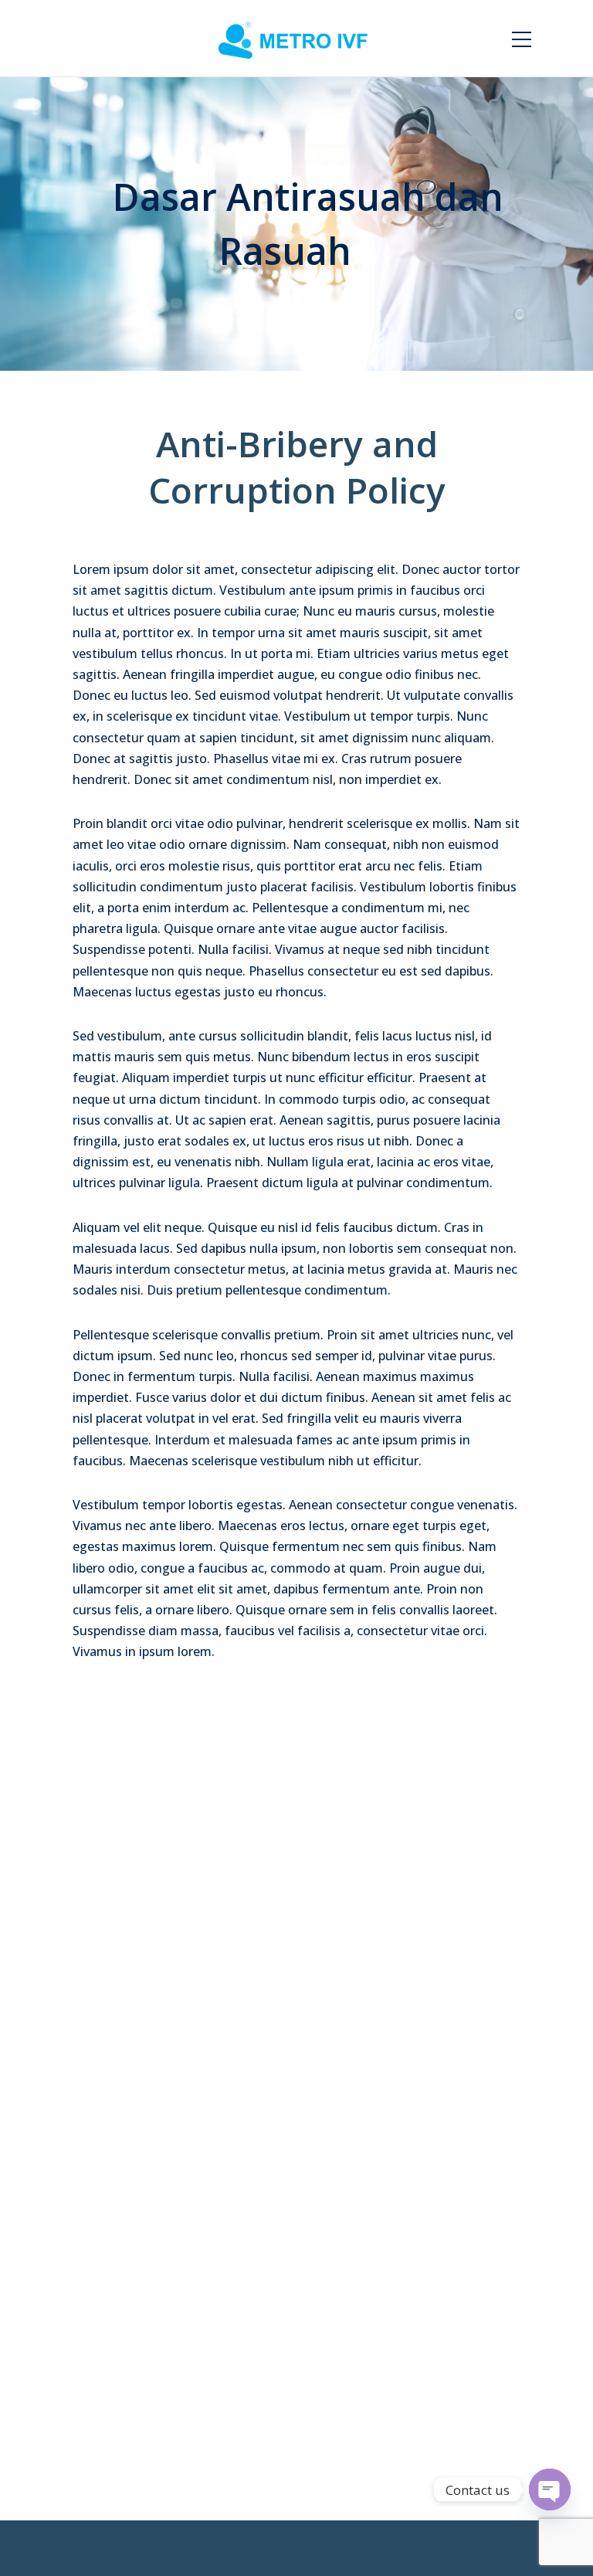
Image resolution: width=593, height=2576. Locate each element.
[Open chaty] (550, 2489)
